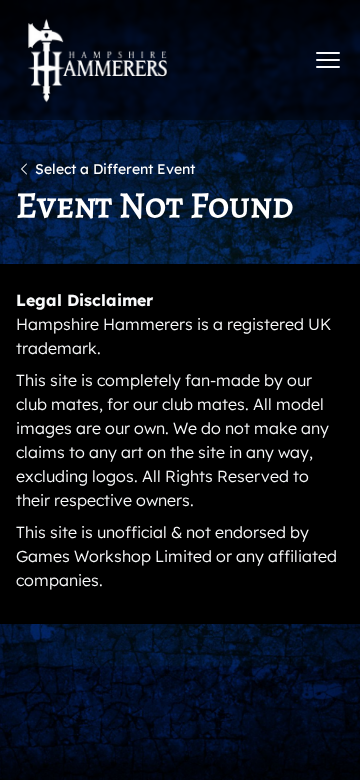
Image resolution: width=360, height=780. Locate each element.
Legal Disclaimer (84, 300)
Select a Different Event (115, 169)
